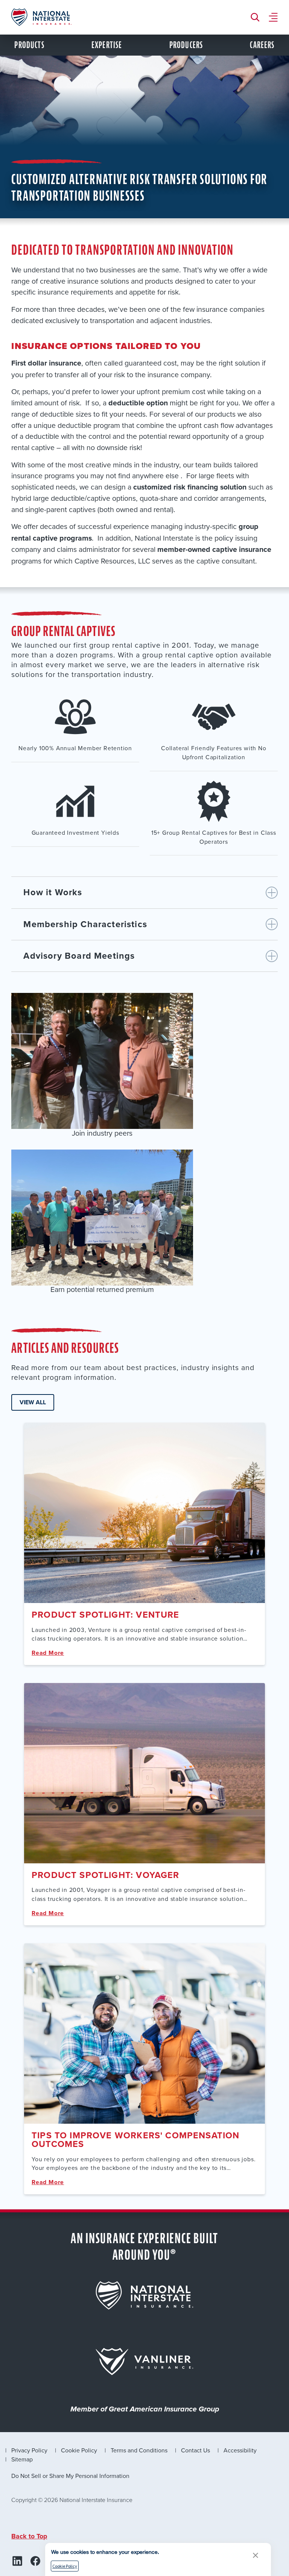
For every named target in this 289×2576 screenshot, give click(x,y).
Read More (48, 1653)
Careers (262, 45)
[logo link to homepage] (41, 17)
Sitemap (22, 2459)
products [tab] (29, 45)
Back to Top (29, 2536)
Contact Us (195, 2450)
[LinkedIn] (17, 2561)
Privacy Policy (29, 2450)
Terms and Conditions (139, 2450)
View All (33, 1402)
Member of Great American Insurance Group (145, 2410)
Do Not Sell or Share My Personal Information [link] (70, 2476)
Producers (186, 45)
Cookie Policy (79, 2450)
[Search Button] (257, 17)
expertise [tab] (107, 45)
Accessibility (240, 2450)
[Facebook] (35, 2561)
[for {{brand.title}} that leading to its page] (144, 2295)
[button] (256, 2555)
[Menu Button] (273, 17)
